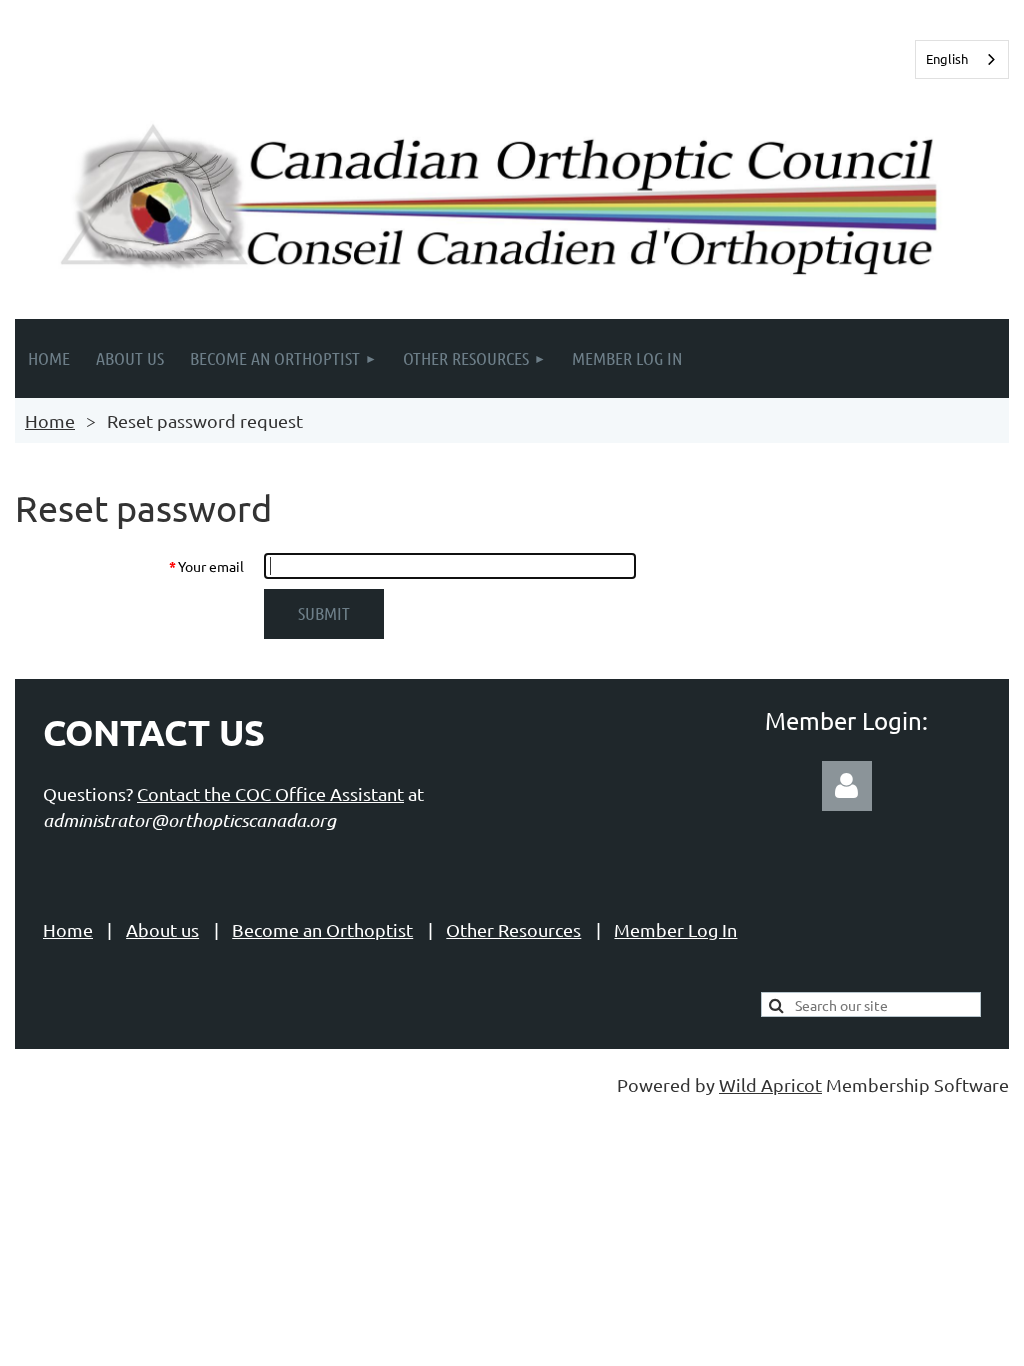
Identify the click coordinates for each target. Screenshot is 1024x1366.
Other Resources (513, 929)
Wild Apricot (770, 1084)
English (947, 58)
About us (162, 929)
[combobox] (962, 59)
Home (50, 420)
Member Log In (675, 929)
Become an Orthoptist (322, 929)
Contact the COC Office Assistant (270, 793)
